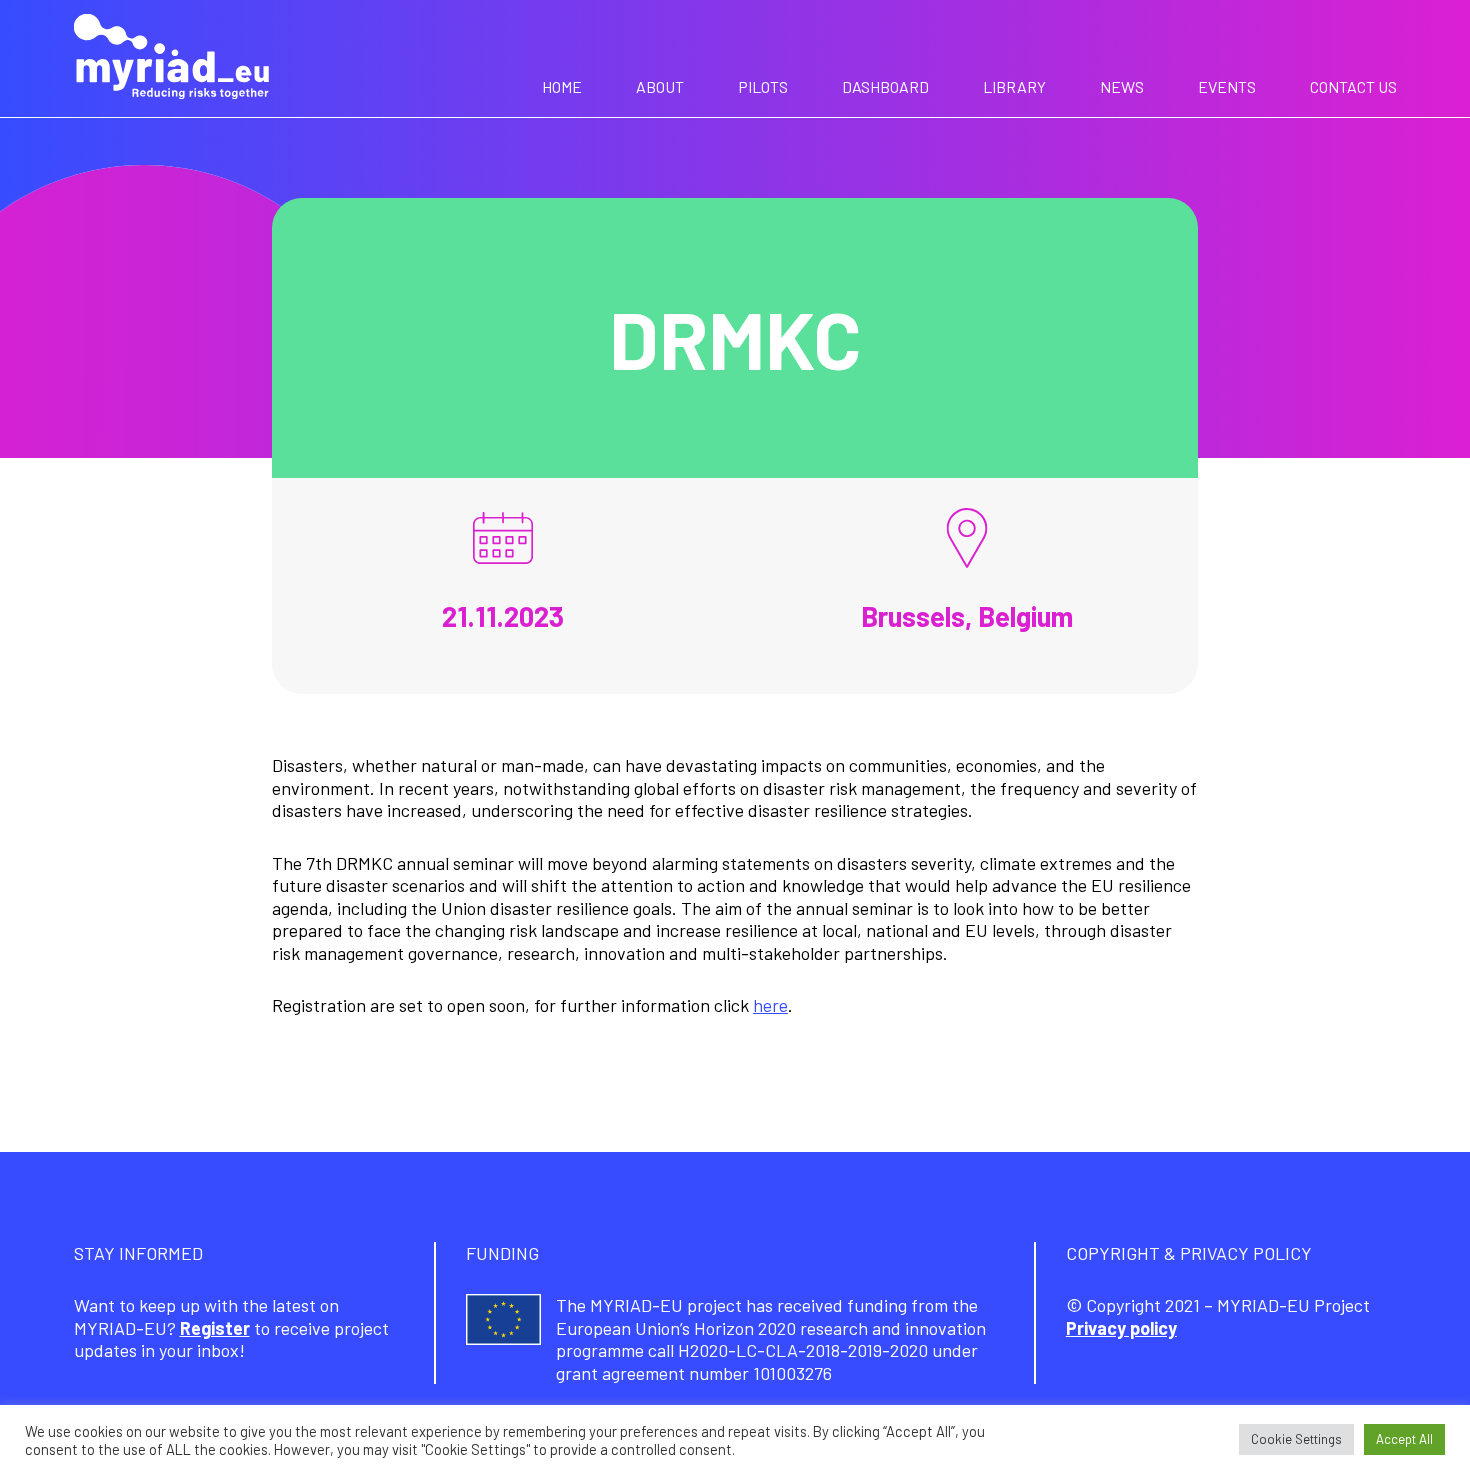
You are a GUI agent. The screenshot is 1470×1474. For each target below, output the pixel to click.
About (660, 86)
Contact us (1353, 86)
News (1122, 86)
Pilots (763, 86)
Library (1014, 86)
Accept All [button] (1404, 1439)
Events (1227, 86)
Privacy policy (1121, 1328)
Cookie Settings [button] (1296, 1439)
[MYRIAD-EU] (171, 59)
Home (562, 86)
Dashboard (885, 86)
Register (215, 1328)
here (770, 1005)
